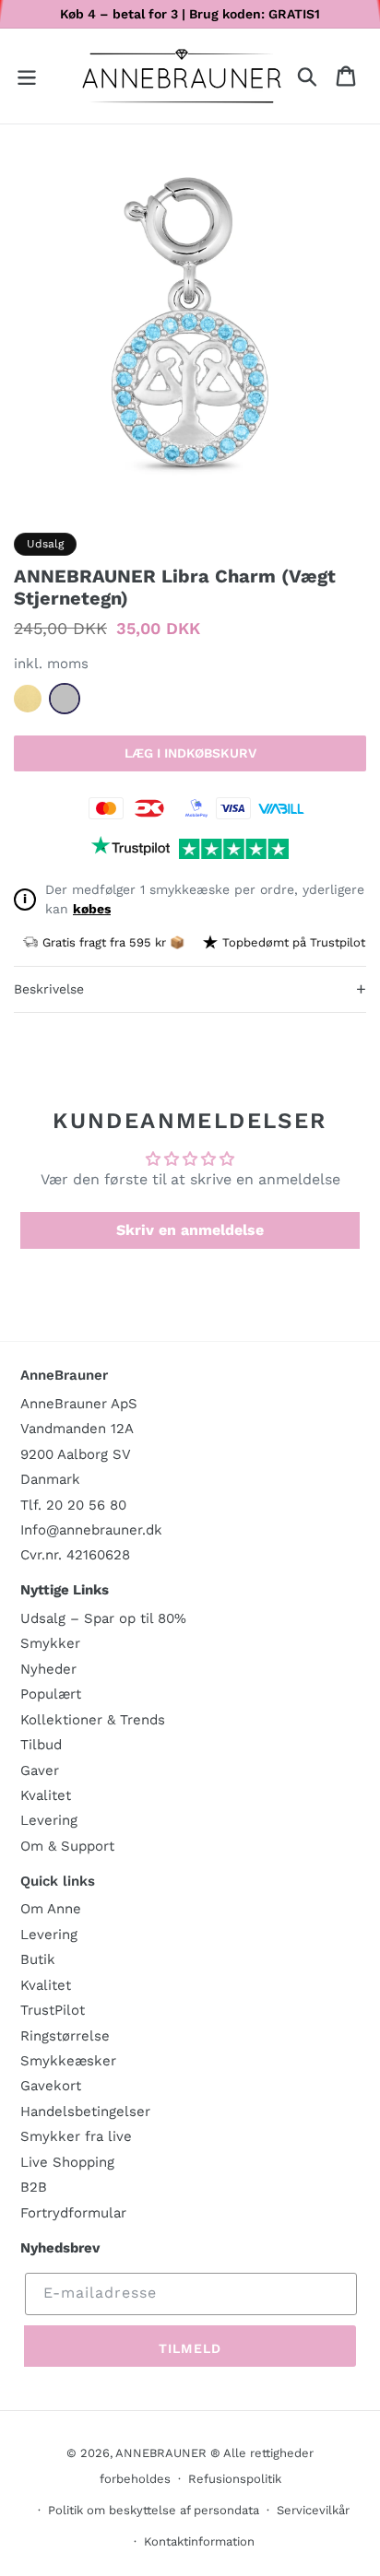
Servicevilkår (313, 2510)
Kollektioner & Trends (93, 1720)
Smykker (50, 1643)
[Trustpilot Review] (131, 849)
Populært (51, 1694)
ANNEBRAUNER (161, 2453)
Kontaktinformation (199, 2541)
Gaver (40, 1770)
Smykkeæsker (68, 2061)
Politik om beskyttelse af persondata (154, 2510)
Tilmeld (190, 2348)
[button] (27, 76)
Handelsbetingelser (85, 2111)
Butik (38, 1959)
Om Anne (51, 1909)
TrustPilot (53, 2010)
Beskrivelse (190, 988)
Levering (49, 1820)
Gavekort (51, 2086)
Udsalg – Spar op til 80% (103, 1618)
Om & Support (67, 1846)
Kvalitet (46, 1795)
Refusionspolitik (235, 2479)
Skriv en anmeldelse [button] (190, 1230)
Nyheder (48, 1669)
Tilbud (41, 1745)
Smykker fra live (76, 2136)
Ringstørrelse (65, 2036)
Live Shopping (67, 2162)
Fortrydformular (73, 2213)
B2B (34, 2187)
